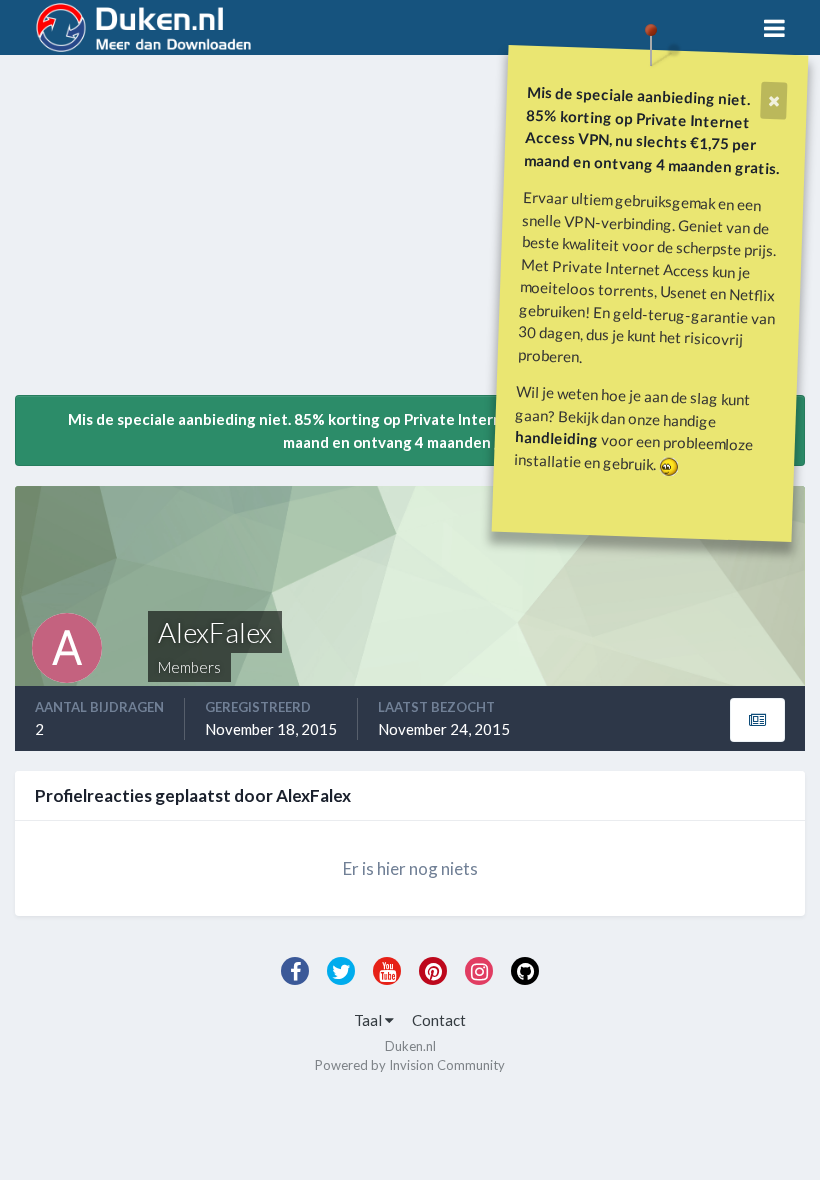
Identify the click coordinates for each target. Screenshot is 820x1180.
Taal (369, 1020)
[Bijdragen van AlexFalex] (757, 720)
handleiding (557, 437)
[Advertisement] (249, 233)
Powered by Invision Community (410, 1065)
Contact (439, 1020)
